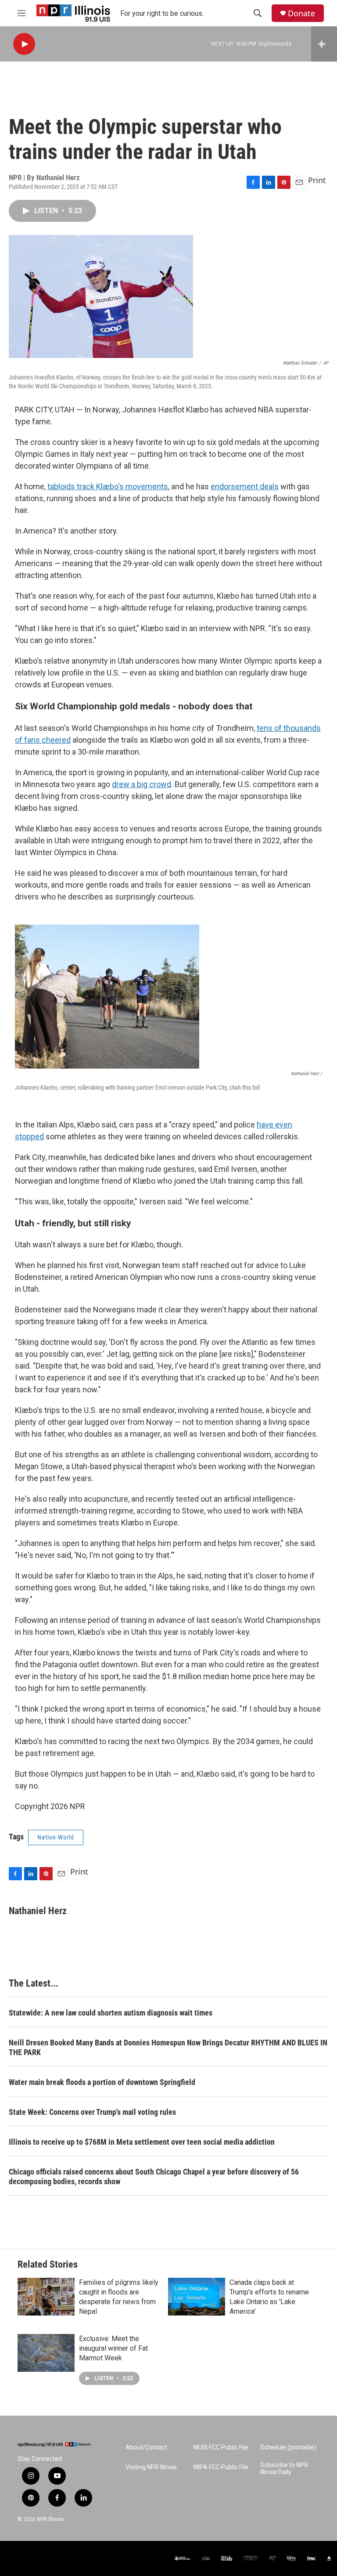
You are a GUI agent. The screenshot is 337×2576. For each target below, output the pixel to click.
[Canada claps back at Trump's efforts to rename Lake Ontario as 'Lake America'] (197, 2297)
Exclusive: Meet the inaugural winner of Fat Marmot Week (113, 2348)
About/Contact (146, 2448)
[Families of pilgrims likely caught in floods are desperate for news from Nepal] (46, 2297)
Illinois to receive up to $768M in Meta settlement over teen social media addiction (142, 2142)
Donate (301, 13)
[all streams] (324, 44)
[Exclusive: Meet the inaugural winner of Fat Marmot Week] (46, 2353)
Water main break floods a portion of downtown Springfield (102, 2082)
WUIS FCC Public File (221, 2448)
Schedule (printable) (288, 2448)
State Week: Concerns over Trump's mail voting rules (92, 2112)
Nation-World (56, 1837)
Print (317, 180)
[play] (24, 44)
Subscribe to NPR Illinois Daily (284, 2469)
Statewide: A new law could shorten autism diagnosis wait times (111, 2013)
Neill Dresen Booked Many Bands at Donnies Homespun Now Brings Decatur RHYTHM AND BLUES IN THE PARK (168, 2047)
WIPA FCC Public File (221, 2467)
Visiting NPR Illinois (151, 2467)
